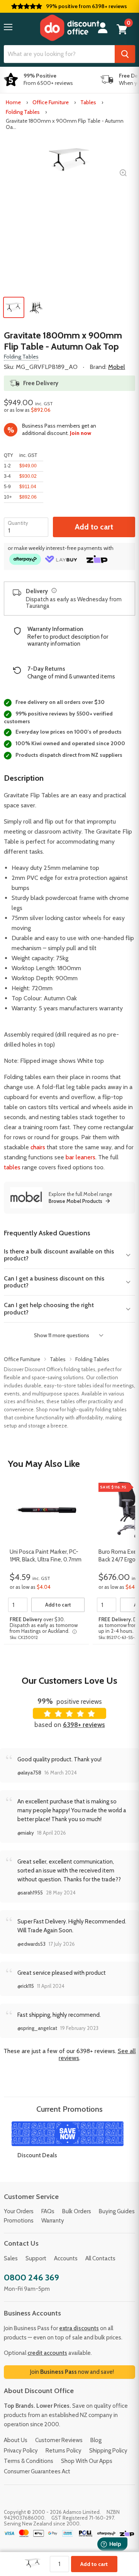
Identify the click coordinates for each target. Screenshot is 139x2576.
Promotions (19, 2221)
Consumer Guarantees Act (37, 2471)
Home (13, 102)
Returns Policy (64, 2451)
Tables (88, 102)
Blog (96, 2440)
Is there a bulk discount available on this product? (59, 1255)
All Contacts (100, 2258)
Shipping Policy (108, 2451)
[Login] (103, 28)
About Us (16, 2440)
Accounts (66, 2258)
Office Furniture (51, 102)
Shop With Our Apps (87, 2461)
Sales (11, 2258)
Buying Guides (117, 2211)
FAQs (48, 2211)
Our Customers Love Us (69, 1680)
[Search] (125, 54)
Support (36, 2258)
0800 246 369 (31, 2277)
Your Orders (19, 2211)
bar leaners (81, 1157)
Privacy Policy (21, 2451)
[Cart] (122, 29)
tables (12, 1167)
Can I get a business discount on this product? (54, 1282)
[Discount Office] (69, 28)
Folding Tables (23, 112)
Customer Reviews (59, 2440)
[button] (8, 27)
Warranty (53, 2221)
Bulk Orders (77, 2211)
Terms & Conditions (29, 2461)
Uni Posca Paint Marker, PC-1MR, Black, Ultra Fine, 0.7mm (46, 1556)
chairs (38, 1147)
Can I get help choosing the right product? (49, 1308)
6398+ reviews (84, 1725)
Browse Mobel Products (75, 1201)
